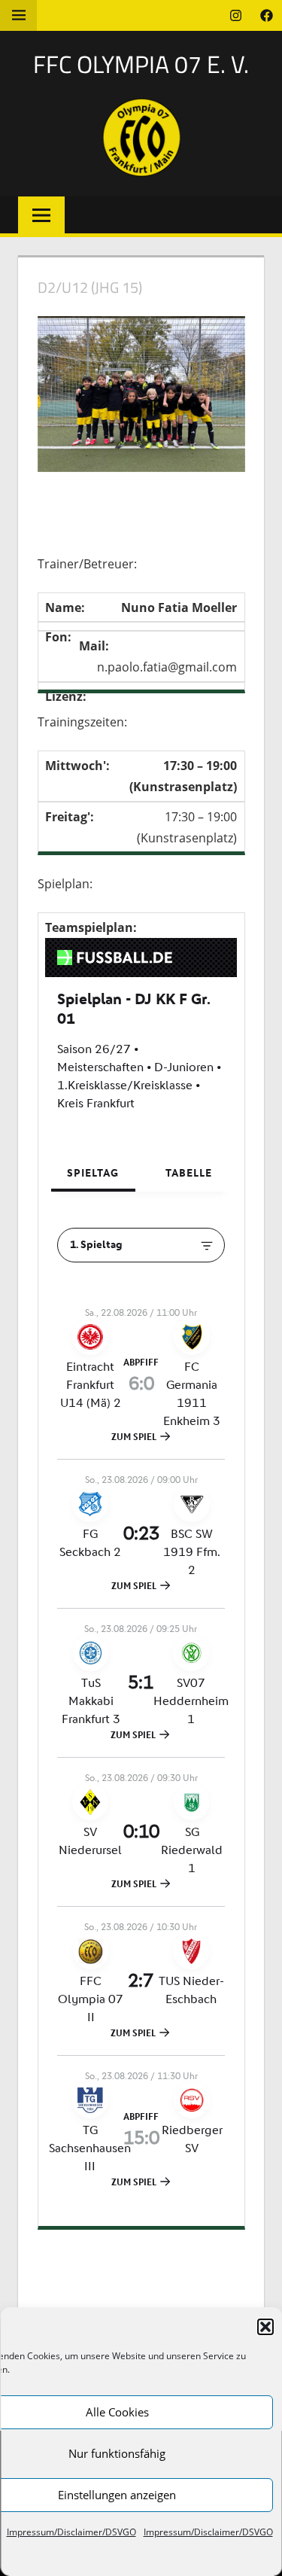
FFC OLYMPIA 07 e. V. (141, 64)
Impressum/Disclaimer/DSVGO (71, 2532)
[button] (265, 2327)
